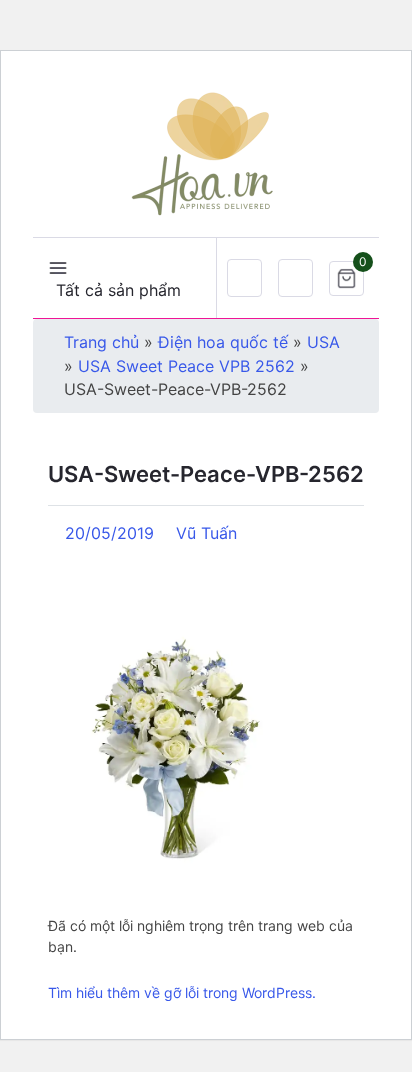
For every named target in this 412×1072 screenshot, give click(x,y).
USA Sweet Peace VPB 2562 (186, 366)
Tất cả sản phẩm (118, 290)
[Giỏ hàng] (346, 278)
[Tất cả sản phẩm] (58, 266)
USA (323, 342)
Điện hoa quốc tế (223, 342)
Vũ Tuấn (206, 533)
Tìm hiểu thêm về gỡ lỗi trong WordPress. (182, 992)
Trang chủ (101, 342)
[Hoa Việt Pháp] (206, 152)
